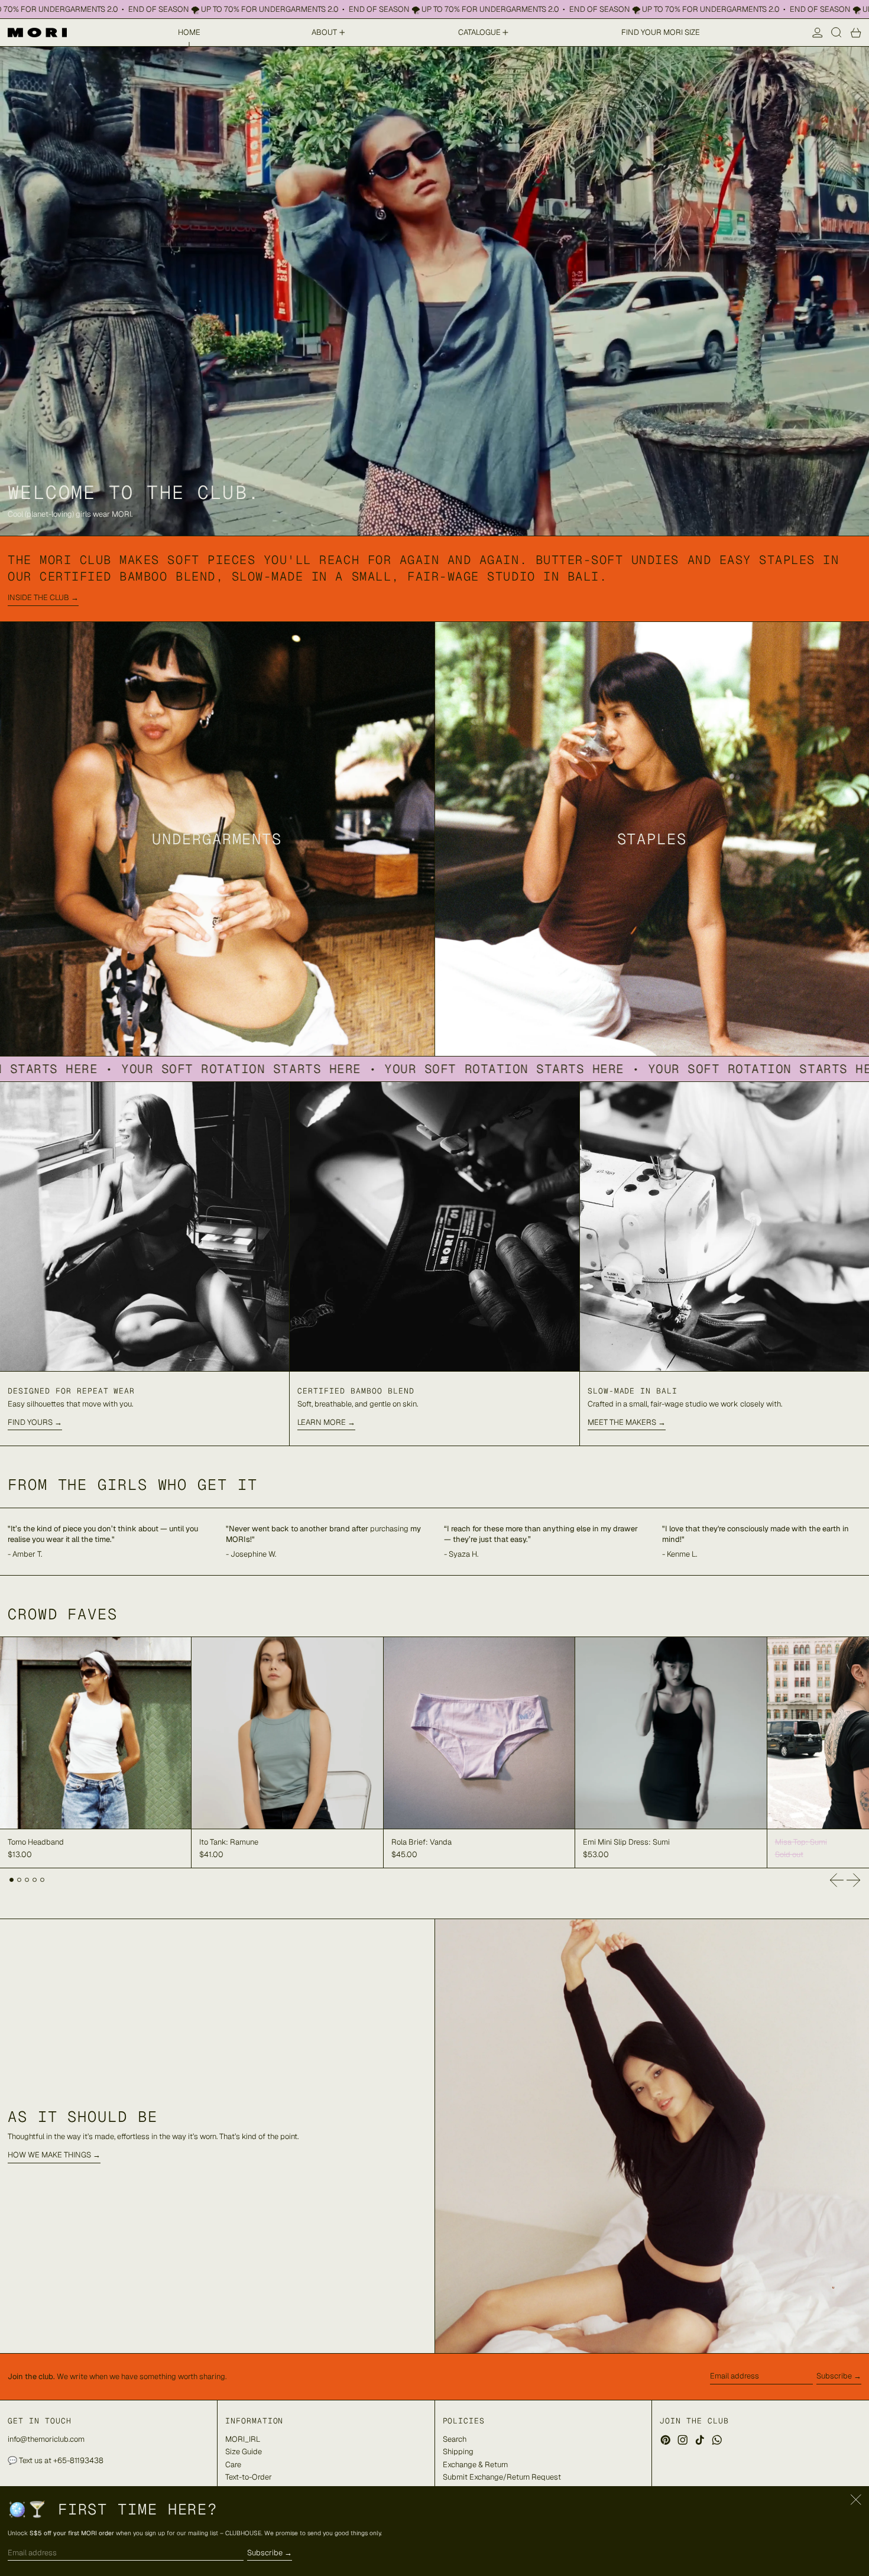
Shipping (458, 2452)
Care (233, 2465)
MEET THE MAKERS (622, 1422)
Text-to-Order (249, 2477)
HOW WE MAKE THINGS (49, 2155)
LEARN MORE (322, 1422)
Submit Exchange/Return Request (502, 2477)
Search (455, 2439)
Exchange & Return (475, 2465)
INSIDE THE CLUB (38, 597)
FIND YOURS (30, 1422)
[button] (836, 33)
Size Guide (244, 2452)
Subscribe (834, 2376)
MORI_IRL (243, 2439)
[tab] (12, 1880)
